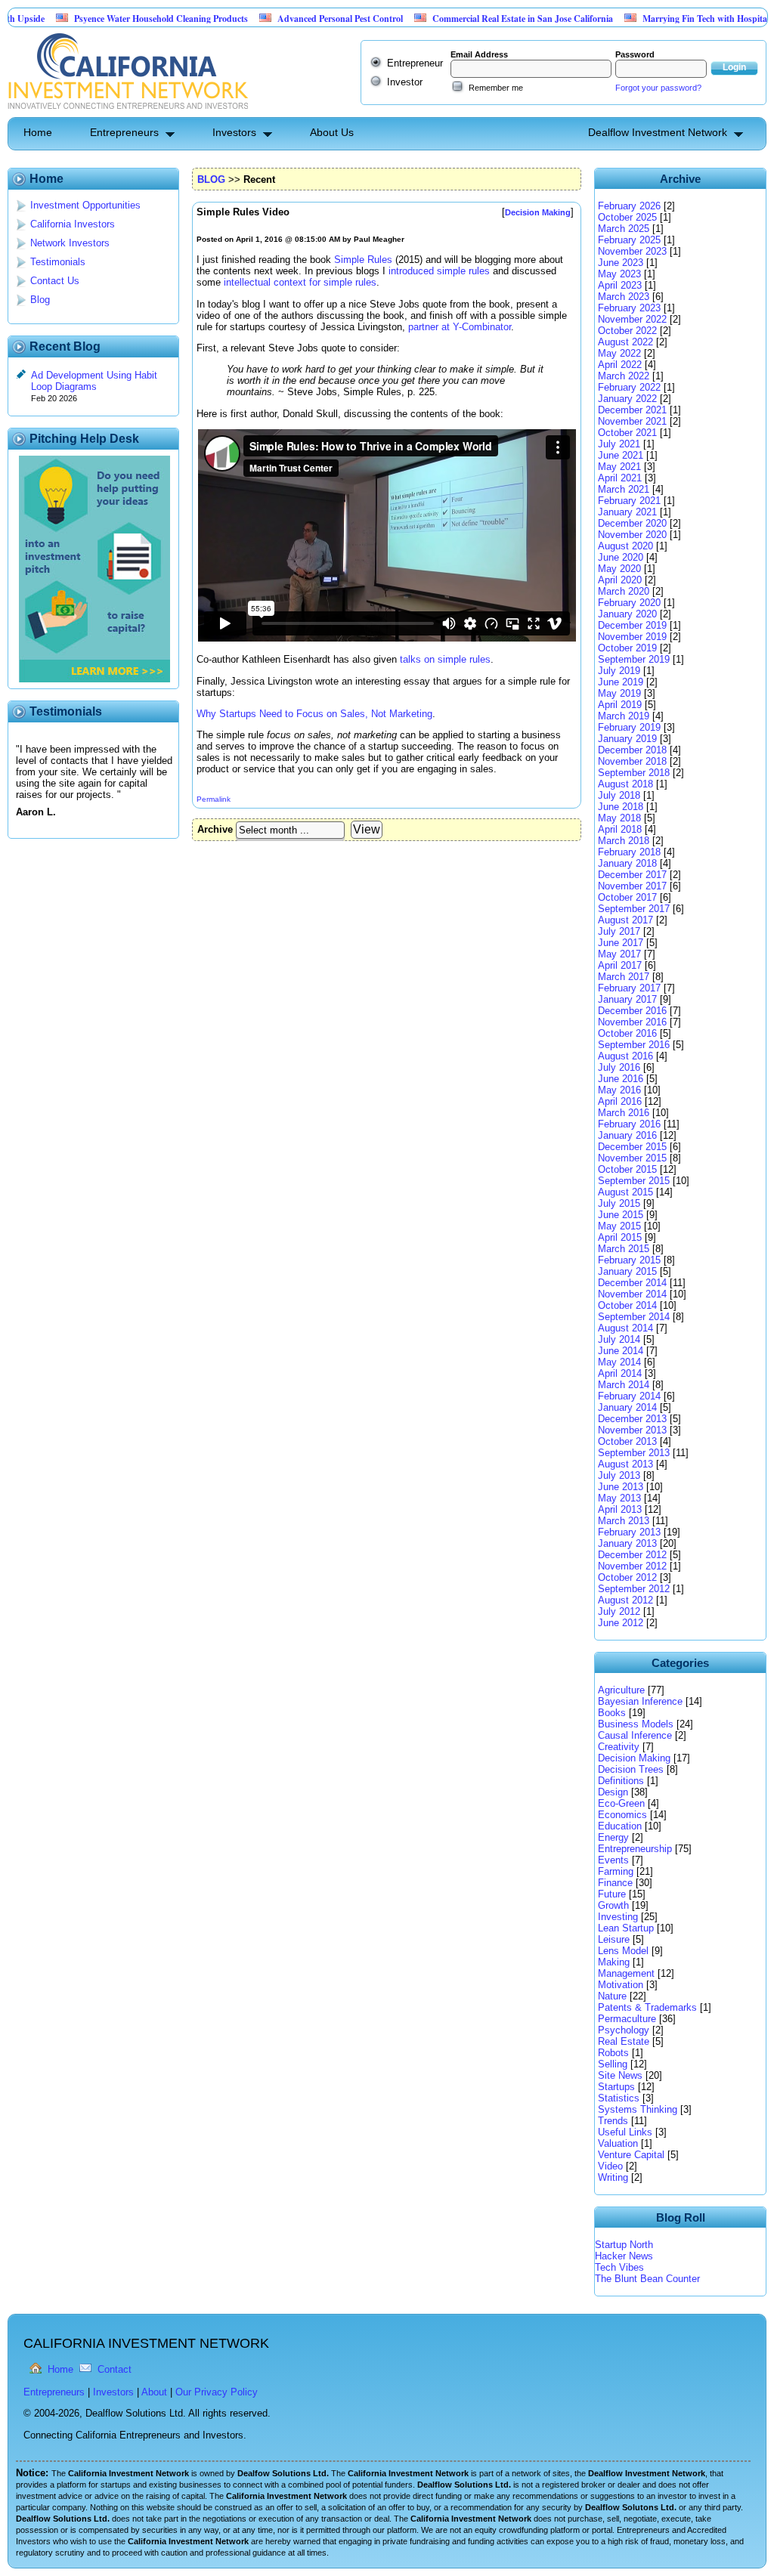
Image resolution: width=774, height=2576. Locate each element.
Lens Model (623, 1951)
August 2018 (625, 784)
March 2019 (624, 716)
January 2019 (627, 739)
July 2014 (619, 1339)
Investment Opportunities (85, 205)
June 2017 (621, 943)
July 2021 (619, 444)
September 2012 (634, 1589)
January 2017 (627, 999)
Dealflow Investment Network (658, 132)
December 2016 (632, 1011)
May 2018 (619, 818)
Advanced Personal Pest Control (292, 19)
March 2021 (624, 489)
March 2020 (624, 591)
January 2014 (627, 1407)
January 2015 (627, 1271)
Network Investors (70, 243)
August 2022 (625, 342)
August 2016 (625, 1056)
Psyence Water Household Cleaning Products (113, 19)
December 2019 (632, 625)
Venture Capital (631, 2155)
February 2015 (629, 1260)
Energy (613, 1837)
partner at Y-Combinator (460, 327)
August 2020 (625, 546)
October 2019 (627, 648)
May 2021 (619, 467)
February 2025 (629, 240)
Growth (613, 1905)
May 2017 (619, 954)
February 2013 (629, 1532)
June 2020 (621, 557)
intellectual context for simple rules (300, 282)
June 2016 (621, 1079)
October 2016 (627, 1033)
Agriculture (621, 1690)
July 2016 (619, 1067)
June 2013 (621, 1487)
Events (613, 1860)
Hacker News (624, 2256)
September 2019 (634, 659)
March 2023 (624, 297)
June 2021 (621, 455)
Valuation (618, 2143)
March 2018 (624, 841)
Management (626, 1973)
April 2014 (620, 1373)
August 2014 (625, 1328)
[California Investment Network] (128, 111)
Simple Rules (363, 260)
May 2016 (619, 1090)
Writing (613, 2177)
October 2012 (627, 1577)
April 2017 (620, 965)
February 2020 (629, 603)
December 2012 (632, 1555)
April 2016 (620, 1101)
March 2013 (624, 1521)
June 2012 (621, 1623)
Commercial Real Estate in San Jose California (474, 19)
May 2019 (619, 693)
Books (612, 1713)
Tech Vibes (619, 2267)
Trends (613, 2121)
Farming (616, 1871)
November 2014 (632, 1294)
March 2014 (624, 1385)
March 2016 (624, 1113)
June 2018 (621, 807)
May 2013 (619, 1498)
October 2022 (627, 331)
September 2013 (634, 1453)
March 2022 (624, 376)
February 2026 (629, 206)
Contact (115, 2369)
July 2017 (619, 931)
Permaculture (627, 2019)
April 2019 (620, 705)
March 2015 (624, 1249)
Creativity (619, 1747)
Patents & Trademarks (647, 2007)
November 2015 (632, 1158)
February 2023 (629, 308)
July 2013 (619, 1475)
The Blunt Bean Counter (647, 2279)
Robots (613, 2053)
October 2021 (627, 433)
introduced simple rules (439, 271)
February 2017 (629, 988)
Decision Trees (631, 1769)
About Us (332, 132)
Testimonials (58, 262)
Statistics (619, 2098)
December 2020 (632, 523)
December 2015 (632, 1147)
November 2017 (632, 886)
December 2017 (632, 875)
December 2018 (632, 750)
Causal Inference (635, 1735)
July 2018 (619, 795)
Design (613, 1792)
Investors (234, 132)
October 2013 (627, 1441)
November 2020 (632, 535)
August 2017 (625, 920)
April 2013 (620, 1509)
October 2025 (627, 217)
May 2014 (619, 1362)
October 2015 (627, 1169)
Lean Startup (626, 1928)
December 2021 (632, 410)
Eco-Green (621, 1803)
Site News (620, 2075)
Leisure (614, 1939)
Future (612, 1894)
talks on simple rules (445, 659)
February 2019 (629, 727)
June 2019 (621, 682)
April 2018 (620, 829)
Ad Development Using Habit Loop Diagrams (94, 381)
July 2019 (619, 671)
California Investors (73, 224)
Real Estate (624, 2041)
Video (610, 2166)
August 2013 (625, 1464)
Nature (612, 1996)
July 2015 (619, 1203)
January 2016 (627, 1135)
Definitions (621, 1781)
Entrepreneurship (635, 1849)
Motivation (621, 1985)
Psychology (624, 2030)
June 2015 (621, 1215)
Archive (215, 829)
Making (614, 1962)
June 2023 (621, 263)
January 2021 (627, 512)
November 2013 (632, 1430)
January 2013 (627, 1543)
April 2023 (620, 285)
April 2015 (620, 1237)
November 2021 (632, 421)
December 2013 (632, 1419)
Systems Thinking (638, 2109)
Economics (622, 1815)
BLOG (211, 179)
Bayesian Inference (640, 1701)
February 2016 (629, 1124)
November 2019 (632, 637)
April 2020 (620, 580)
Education (620, 1826)
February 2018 (629, 852)
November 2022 (632, 319)
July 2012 (619, 1611)
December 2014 (632, 1283)
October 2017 (627, 897)
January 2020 (627, 614)
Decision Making (634, 1758)
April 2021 (620, 478)
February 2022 (629, 387)
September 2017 (634, 909)
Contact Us (55, 281)
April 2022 (620, 365)
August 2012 (625, 1600)
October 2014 (627, 1305)
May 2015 (619, 1226)
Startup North (624, 2245)
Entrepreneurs (124, 132)
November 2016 (632, 1022)
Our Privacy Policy (217, 2392)
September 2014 (634, 1317)
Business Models (636, 1724)
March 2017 (624, 977)
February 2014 (629, 1396)
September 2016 (634, 1045)
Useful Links (625, 2132)
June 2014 (621, 1351)
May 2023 (619, 274)
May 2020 (619, 569)
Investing (618, 1917)
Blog (40, 300)
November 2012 (632, 1566)
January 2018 (627, 863)
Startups (616, 2087)
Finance (615, 1883)
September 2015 (634, 1181)
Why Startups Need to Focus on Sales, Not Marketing (314, 714)
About (154, 2392)
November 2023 (632, 251)
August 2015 (625, 1192)
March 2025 (624, 229)
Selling (613, 2064)
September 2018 (634, 773)
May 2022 (619, 353)
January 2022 (627, 399)
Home (38, 132)
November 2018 (632, 761)
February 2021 (629, 501)
